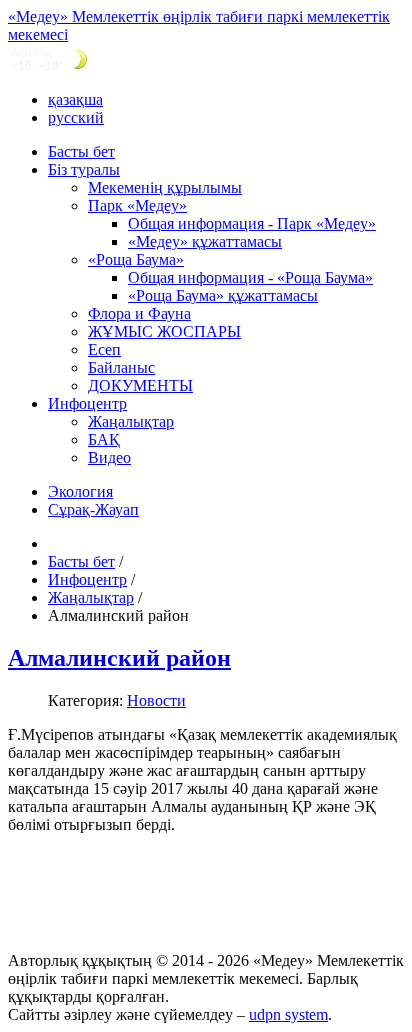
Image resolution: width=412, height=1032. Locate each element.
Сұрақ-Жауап (93, 509)
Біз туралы (84, 169)
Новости (156, 700)
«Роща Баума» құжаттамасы (223, 295)
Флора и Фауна (139, 313)
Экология (80, 491)
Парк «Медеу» (137, 205)
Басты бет (81, 151)
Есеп (104, 349)
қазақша (75, 99)
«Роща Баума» (136, 259)
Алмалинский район (119, 658)
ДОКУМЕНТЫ (140, 385)
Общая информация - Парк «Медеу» (252, 223)
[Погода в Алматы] (206, 59)
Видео (109, 457)
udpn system (288, 1014)
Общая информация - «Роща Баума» (250, 277)
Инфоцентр (87, 403)
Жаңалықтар (131, 421)
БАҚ (104, 439)
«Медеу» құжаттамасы (205, 241)
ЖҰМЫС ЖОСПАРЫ (164, 331)
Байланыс (121, 367)
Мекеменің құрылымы (165, 187)
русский (76, 117)
